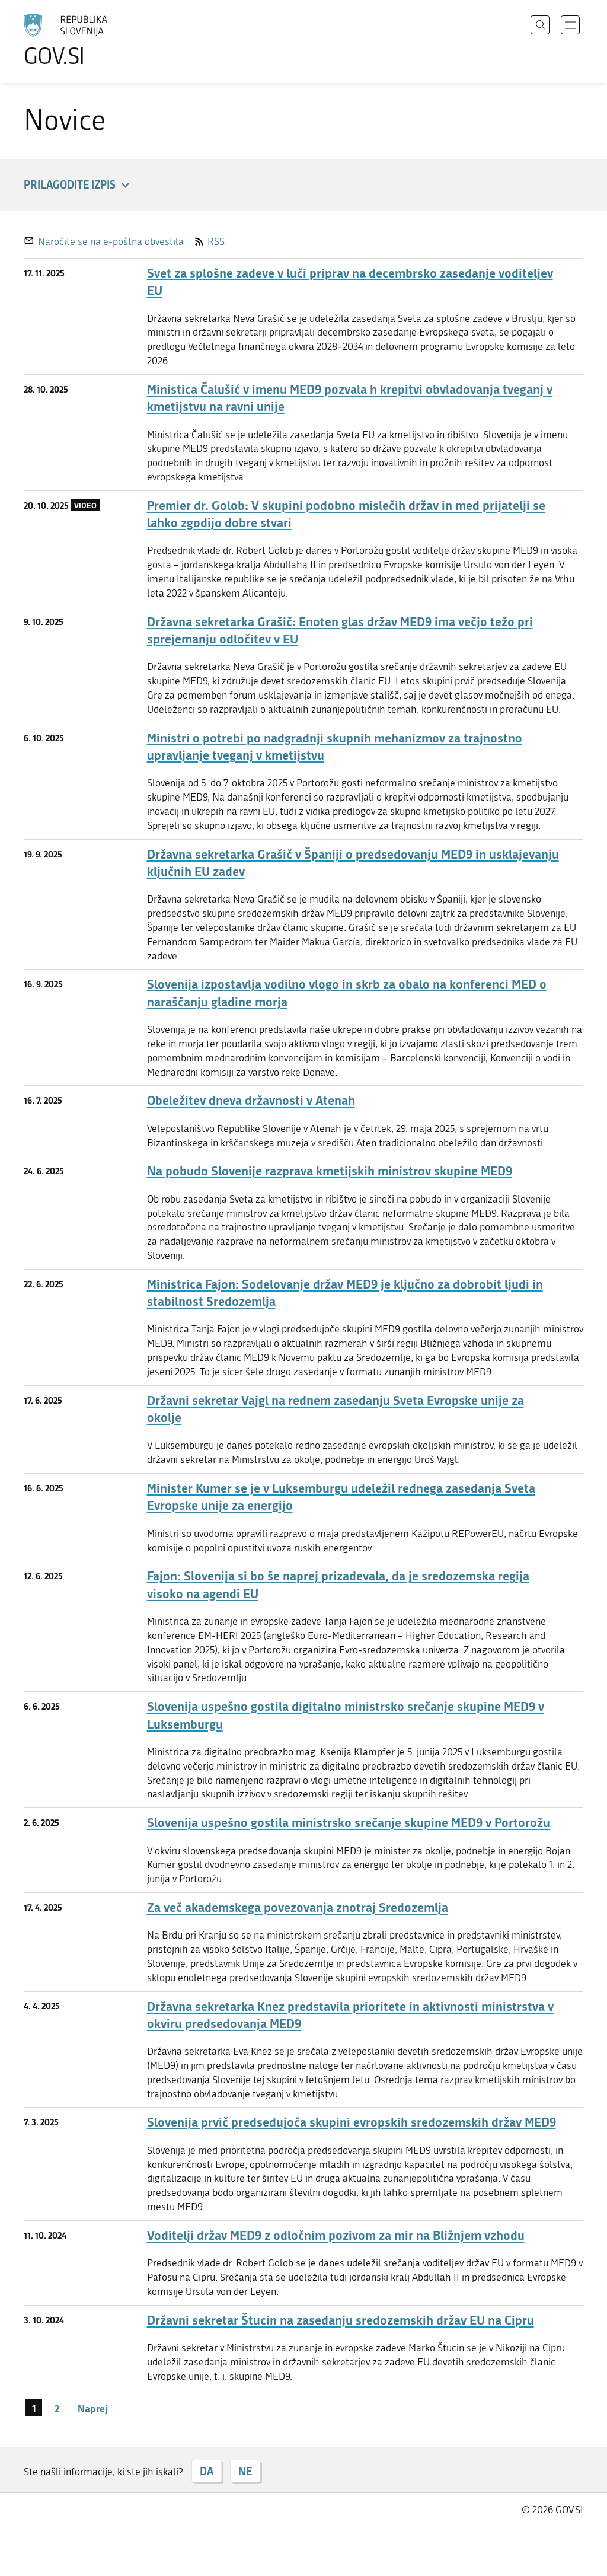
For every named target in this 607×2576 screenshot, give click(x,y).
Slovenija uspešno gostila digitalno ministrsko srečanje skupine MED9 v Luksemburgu (346, 1715)
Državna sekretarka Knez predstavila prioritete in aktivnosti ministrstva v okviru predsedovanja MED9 (350, 2015)
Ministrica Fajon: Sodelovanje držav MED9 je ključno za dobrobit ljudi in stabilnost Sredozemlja (345, 1293)
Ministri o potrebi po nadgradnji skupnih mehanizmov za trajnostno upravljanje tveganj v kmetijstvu (335, 747)
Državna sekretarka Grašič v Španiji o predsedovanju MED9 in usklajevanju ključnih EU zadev (353, 863)
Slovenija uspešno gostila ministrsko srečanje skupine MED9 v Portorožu (349, 1823)
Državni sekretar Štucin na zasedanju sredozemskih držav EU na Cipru (341, 2320)
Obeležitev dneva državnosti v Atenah (251, 1100)
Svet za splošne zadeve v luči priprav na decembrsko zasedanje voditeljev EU (350, 282)
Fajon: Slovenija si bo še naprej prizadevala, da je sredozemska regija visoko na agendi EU (338, 1585)
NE (245, 2471)
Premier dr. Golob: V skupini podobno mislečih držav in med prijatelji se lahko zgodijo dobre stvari (346, 514)
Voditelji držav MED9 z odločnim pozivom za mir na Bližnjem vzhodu (336, 2235)
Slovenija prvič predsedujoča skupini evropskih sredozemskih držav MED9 (352, 2122)
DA (207, 2471)
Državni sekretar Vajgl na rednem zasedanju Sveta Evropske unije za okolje (336, 1409)
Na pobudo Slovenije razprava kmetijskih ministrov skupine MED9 (330, 1171)
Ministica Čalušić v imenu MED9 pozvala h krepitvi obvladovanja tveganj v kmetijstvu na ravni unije (350, 398)
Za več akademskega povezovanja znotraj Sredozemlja (298, 1907)
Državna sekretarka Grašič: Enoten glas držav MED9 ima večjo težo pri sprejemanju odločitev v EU (340, 630)
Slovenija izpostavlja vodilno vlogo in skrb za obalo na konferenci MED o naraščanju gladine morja (347, 993)
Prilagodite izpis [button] (70, 184)
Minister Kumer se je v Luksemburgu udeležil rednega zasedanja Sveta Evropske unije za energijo (341, 1497)
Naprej (93, 2408)
